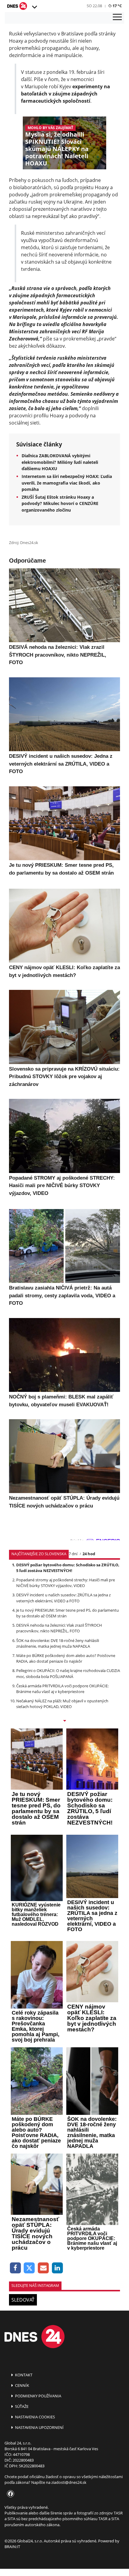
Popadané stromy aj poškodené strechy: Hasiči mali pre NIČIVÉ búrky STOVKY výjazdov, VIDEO (66, 1583)
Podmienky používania (38, 2396)
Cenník (22, 2385)
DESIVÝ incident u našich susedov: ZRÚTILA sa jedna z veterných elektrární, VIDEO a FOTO (63, 1598)
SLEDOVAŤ (23, 2300)
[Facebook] (15, 2268)
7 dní (73, 1554)
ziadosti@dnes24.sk (69, 2482)
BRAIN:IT (12, 2547)
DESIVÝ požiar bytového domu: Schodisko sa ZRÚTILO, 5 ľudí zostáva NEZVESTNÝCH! (68, 1568)
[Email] (43, 2268)
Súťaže (21, 2406)
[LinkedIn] (57, 2268)
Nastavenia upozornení (39, 2427)
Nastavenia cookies (34, 2417)
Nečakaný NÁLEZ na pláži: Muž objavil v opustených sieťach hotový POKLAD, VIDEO (62, 1704)
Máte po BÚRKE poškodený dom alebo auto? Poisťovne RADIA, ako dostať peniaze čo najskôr (66, 1658)
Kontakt (23, 2375)
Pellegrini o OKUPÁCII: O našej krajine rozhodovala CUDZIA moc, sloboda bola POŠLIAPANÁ (68, 1673)
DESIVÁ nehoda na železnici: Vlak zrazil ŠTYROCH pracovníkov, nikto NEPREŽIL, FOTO (59, 1628)
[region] (34, 7)
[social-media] (9, 2494)
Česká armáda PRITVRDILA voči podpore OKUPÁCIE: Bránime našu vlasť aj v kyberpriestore (62, 1689)
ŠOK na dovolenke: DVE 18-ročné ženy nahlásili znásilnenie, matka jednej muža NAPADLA (58, 1643)
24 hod (89, 1554)
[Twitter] (30, 2268)
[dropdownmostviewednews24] (64, 1721)
